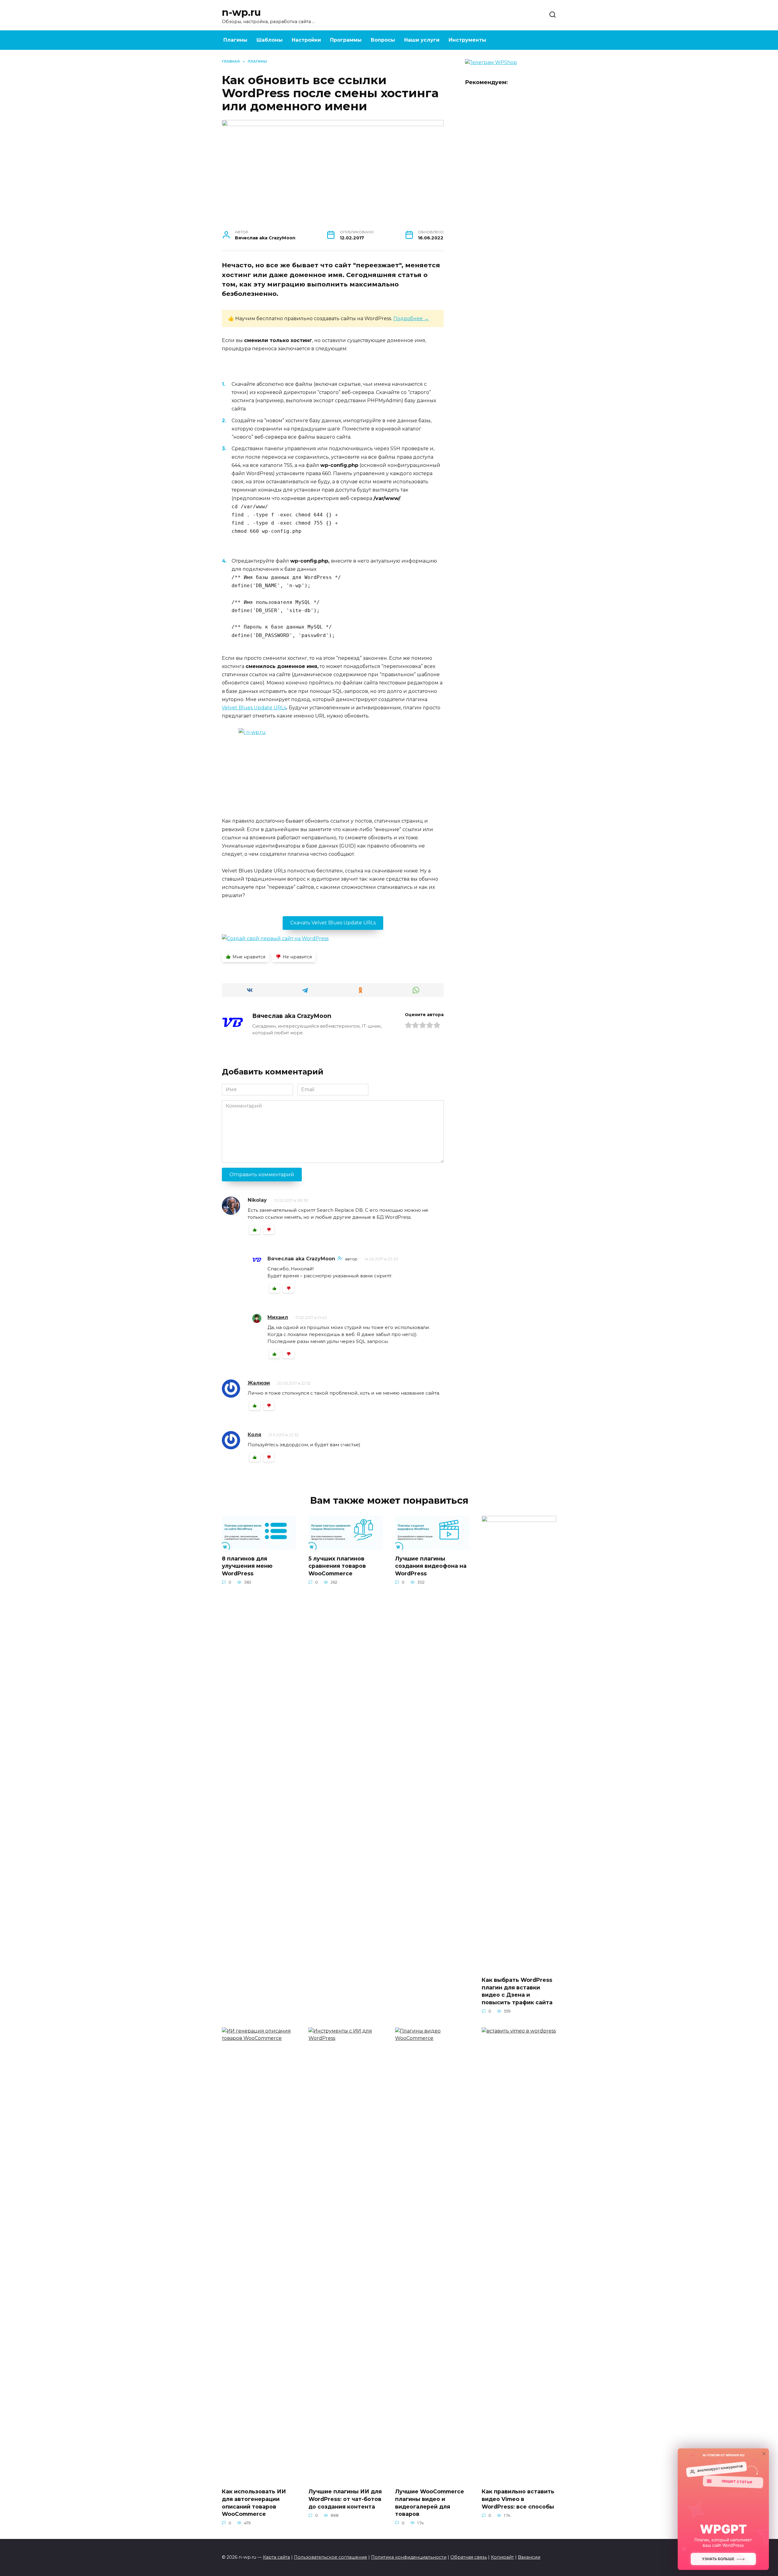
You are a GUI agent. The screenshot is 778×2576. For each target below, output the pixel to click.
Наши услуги (422, 40)
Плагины (235, 40)
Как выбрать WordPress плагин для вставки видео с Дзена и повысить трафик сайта (517, 1991)
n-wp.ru (241, 12)
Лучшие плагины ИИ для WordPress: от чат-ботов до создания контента (345, 2499)
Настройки (306, 40)
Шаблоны (270, 40)
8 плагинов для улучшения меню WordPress (247, 1566)
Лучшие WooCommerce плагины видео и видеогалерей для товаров (430, 2503)
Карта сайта (276, 2557)
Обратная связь (469, 2557)
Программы (346, 40)
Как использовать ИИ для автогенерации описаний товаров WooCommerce (254, 2503)
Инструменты (467, 40)
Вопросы (383, 40)
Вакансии (529, 2557)
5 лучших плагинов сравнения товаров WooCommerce (337, 1566)
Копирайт (502, 2557)
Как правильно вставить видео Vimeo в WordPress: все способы (518, 2499)
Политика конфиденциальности (409, 2557)
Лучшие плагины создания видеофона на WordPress (431, 1566)
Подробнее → (411, 319)
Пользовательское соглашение (330, 2557)
